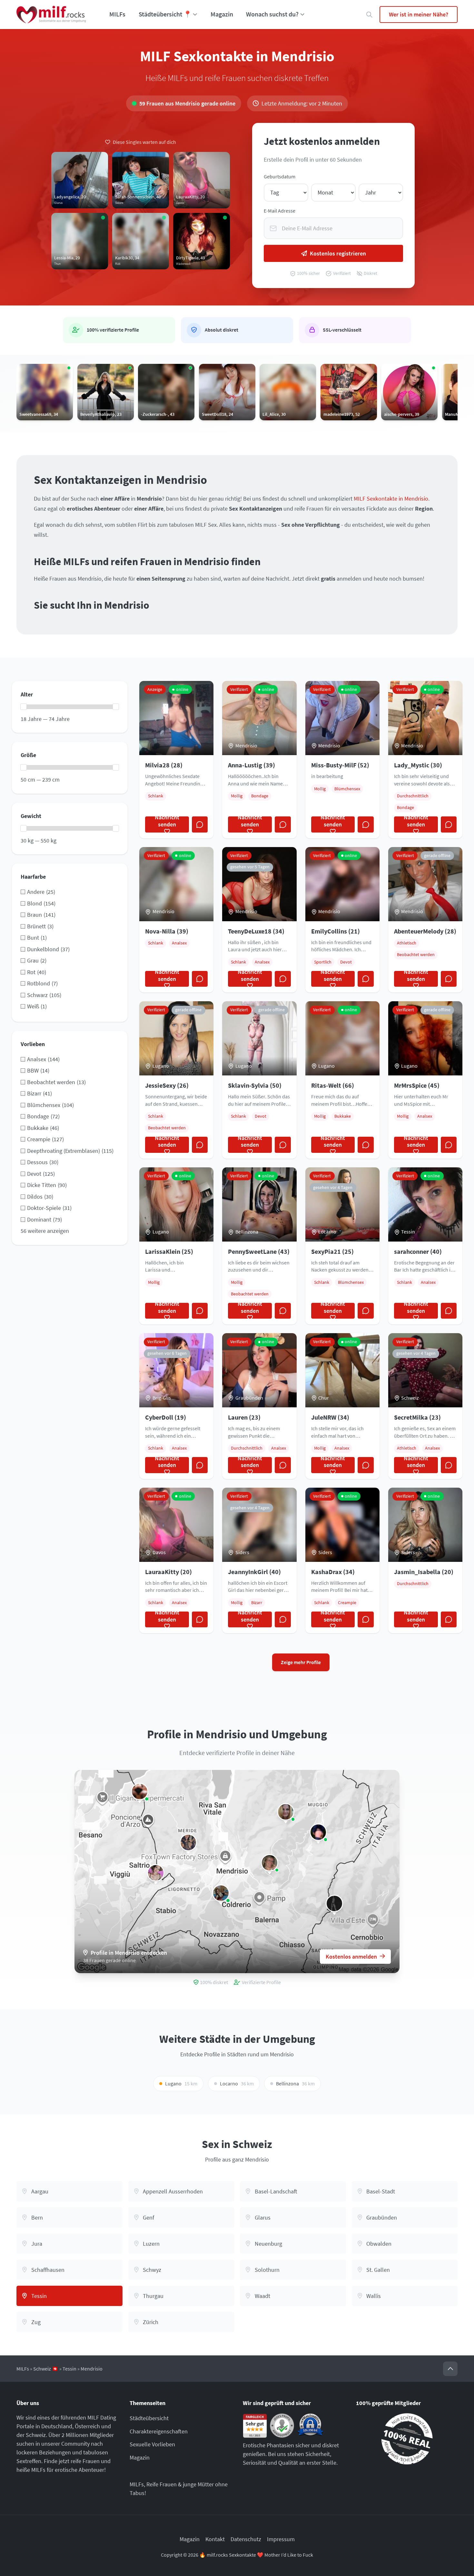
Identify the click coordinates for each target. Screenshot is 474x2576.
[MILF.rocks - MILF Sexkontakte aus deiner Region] (51, 15)
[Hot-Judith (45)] (286, 1812)
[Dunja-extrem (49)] (140, 1792)
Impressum (281, 2539)
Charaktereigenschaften (159, 2431)
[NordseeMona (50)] (270, 1863)
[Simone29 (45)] (156, 1873)
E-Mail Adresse (280, 211)
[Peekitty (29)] (318, 1832)
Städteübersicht (149, 2418)
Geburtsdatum (280, 177)
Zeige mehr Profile (301, 1662)
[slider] (24, 707)
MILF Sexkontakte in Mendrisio (391, 499)
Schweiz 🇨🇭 (46, 2369)
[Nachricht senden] (200, 824)
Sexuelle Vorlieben (152, 2444)
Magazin (222, 14)
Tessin (69, 2369)
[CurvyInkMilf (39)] (188, 1842)
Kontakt (215, 2539)
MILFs (117, 14)
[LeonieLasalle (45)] (334, 1903)
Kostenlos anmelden (351, 1957)
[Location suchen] (369, 15)
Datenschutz (246, 2539)
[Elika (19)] (221, 1893)
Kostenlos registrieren (338, 253)
